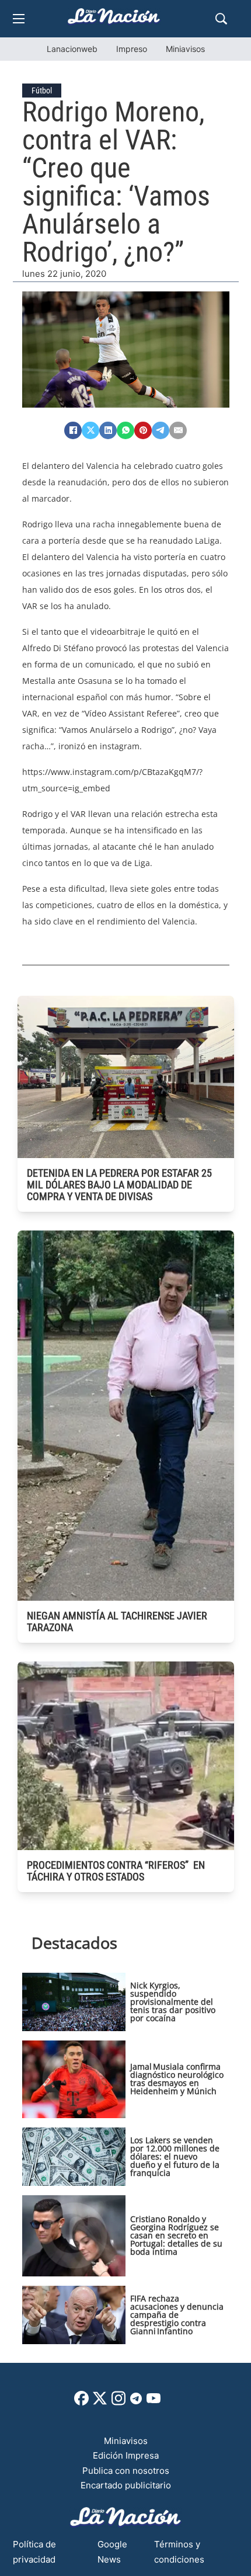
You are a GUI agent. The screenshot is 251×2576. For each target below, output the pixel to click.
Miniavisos (185, 49)
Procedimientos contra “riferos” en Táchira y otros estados (116, 1871)
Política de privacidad (34, 2552)
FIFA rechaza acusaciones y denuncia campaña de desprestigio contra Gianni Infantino (177, 2315)
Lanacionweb (72, 49)
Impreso (132, 49)
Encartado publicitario (126, 2485)
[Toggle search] (221, 19)
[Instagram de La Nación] (118, 2402)
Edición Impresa (126, 2455)
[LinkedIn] (108, 430)
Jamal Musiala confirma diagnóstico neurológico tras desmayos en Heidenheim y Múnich (177, 2079)
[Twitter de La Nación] (100, 2402)
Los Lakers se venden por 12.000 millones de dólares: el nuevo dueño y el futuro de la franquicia (175, 2156)
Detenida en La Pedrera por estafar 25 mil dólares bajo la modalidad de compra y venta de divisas (119, 1185)
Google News (112, 2552)
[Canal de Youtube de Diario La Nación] (154, 2402)
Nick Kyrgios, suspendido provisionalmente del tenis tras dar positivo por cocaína (173, 2002)
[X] (90, 430)
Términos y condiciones (179, 2552)
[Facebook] (73, 430)
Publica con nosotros (126, 2471)
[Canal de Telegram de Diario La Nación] (136, 2402)
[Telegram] (161, 430)
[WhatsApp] (125, 430)
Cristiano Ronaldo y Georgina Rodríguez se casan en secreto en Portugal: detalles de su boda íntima (176, 2235)
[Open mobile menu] (19, 19)
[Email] (178, 430)
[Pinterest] (143, 430)
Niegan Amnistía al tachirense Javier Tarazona (117, 1621)
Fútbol (42, 91)
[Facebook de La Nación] (81, 2402)
